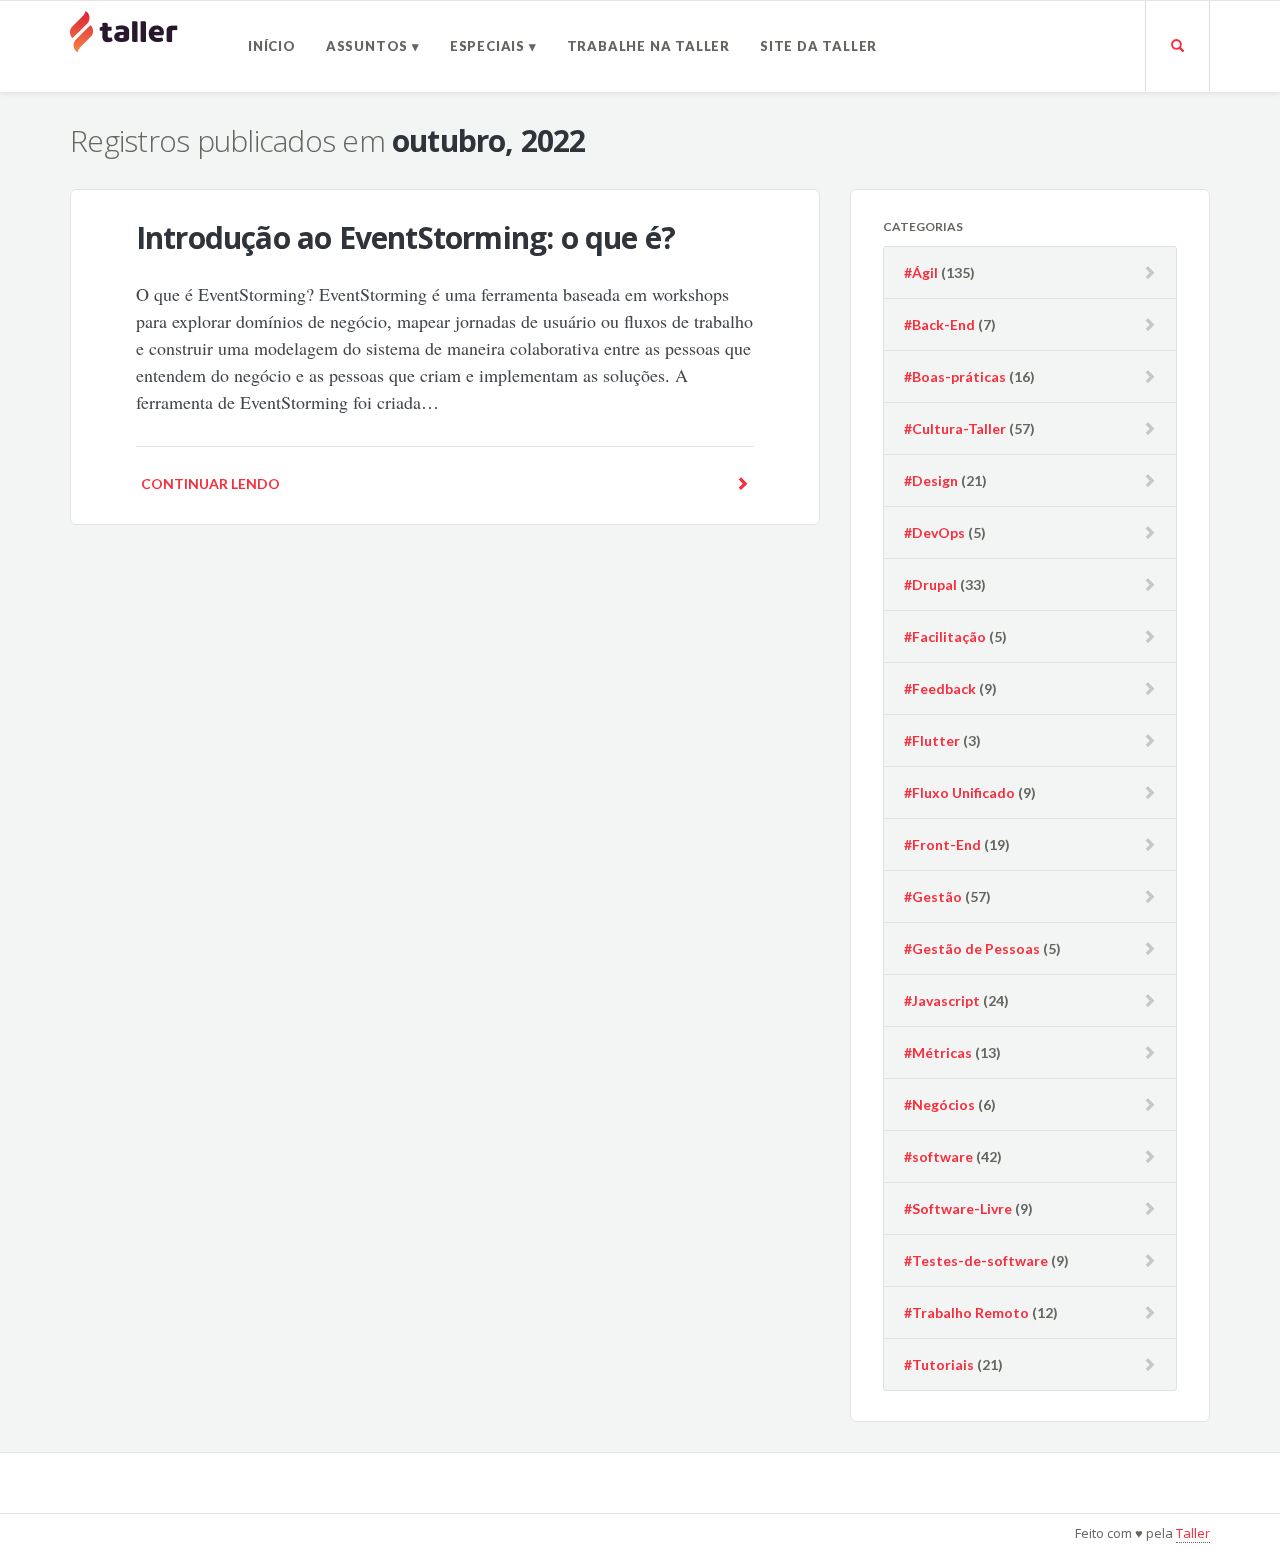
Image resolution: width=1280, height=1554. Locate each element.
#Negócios (939, 1104)
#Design (931, 480)
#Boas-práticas (955, 376)
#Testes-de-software (976, 1260)
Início (272, 46)
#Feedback (940, 688)
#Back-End (939, 324)
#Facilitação (945, 636)
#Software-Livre (958, 1208)
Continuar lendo (210, 483)
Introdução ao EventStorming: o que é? (405, 237)
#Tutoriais (939, 1364)
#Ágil (921, 272)
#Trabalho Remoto (966, 1312)
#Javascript (942, 1000)
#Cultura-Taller (955, 428)
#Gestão (933, 896)
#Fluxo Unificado (959, 792)
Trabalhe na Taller (648, 46)
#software (938, 1156)
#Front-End (942, 844)
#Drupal (930, 584)
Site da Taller (818, 46)
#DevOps (934, 532)
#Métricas (938, 1052)
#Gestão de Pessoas (972, 948)
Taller (1193, 1533)
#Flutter (932, 740)
